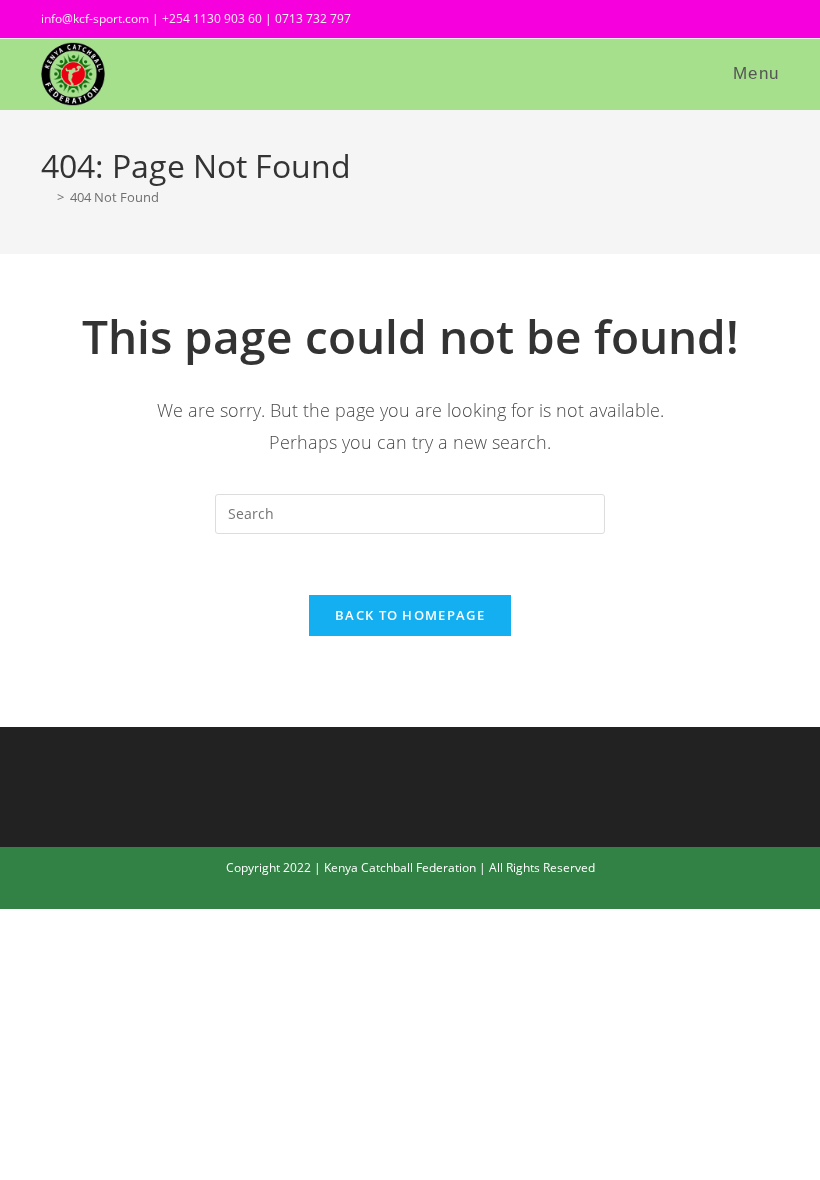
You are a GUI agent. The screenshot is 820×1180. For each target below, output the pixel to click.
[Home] (46, 197)
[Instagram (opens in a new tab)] (739, 21)
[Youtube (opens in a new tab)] (768, 21)
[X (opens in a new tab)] (667, 21)
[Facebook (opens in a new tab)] (703, 21)
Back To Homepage (410, 615)
